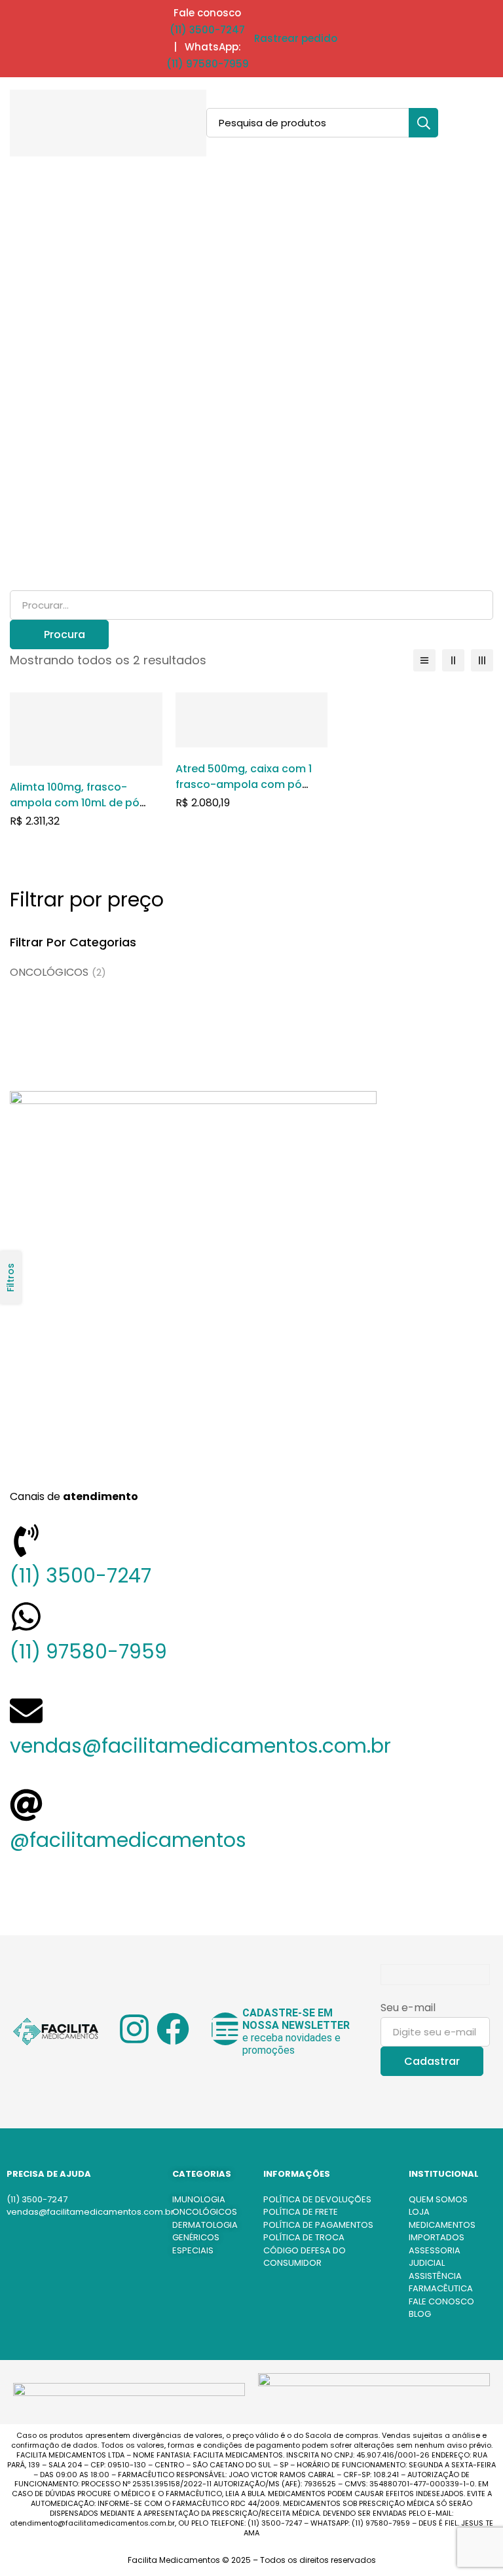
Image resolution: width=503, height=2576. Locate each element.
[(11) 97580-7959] (26, 1617)
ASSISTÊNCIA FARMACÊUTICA (441, 2282)
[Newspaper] (225, 2029)
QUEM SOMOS (438, 2199)
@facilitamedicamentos (128, 1840)
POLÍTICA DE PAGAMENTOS (318, 2225)
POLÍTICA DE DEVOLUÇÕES (317, 2199)
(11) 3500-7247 (207, 30)
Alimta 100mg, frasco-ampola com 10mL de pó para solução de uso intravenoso (75, 811)
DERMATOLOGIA (205, 2225)
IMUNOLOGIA (199, 2199)
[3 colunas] (482, 660)
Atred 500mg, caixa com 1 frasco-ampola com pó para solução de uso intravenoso (244, 792)
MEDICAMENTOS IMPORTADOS (442, 2231)
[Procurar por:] (251, 605)
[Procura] (423, 123)
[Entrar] (445, 123)
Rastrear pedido (296, 38)
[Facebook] (173, 2029)
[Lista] (424, 660)
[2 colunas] (453, 660)
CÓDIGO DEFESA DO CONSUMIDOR (305, 2257)
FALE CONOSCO (441, 2301)
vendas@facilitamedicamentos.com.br (200, 1746)
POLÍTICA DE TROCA (304, 2237)
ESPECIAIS (193, 2250)
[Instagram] (134, 2029)
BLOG (420, 2314)
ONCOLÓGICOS (58, 972)
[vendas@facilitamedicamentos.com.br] (26, 1711)
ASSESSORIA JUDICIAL (435, 2257)
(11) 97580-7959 (208, 64)
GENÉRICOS (196, 2237)
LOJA (419, 2212)
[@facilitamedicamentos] (26, 1805)
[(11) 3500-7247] (26, 1541)
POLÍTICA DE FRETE (301, 2212)
